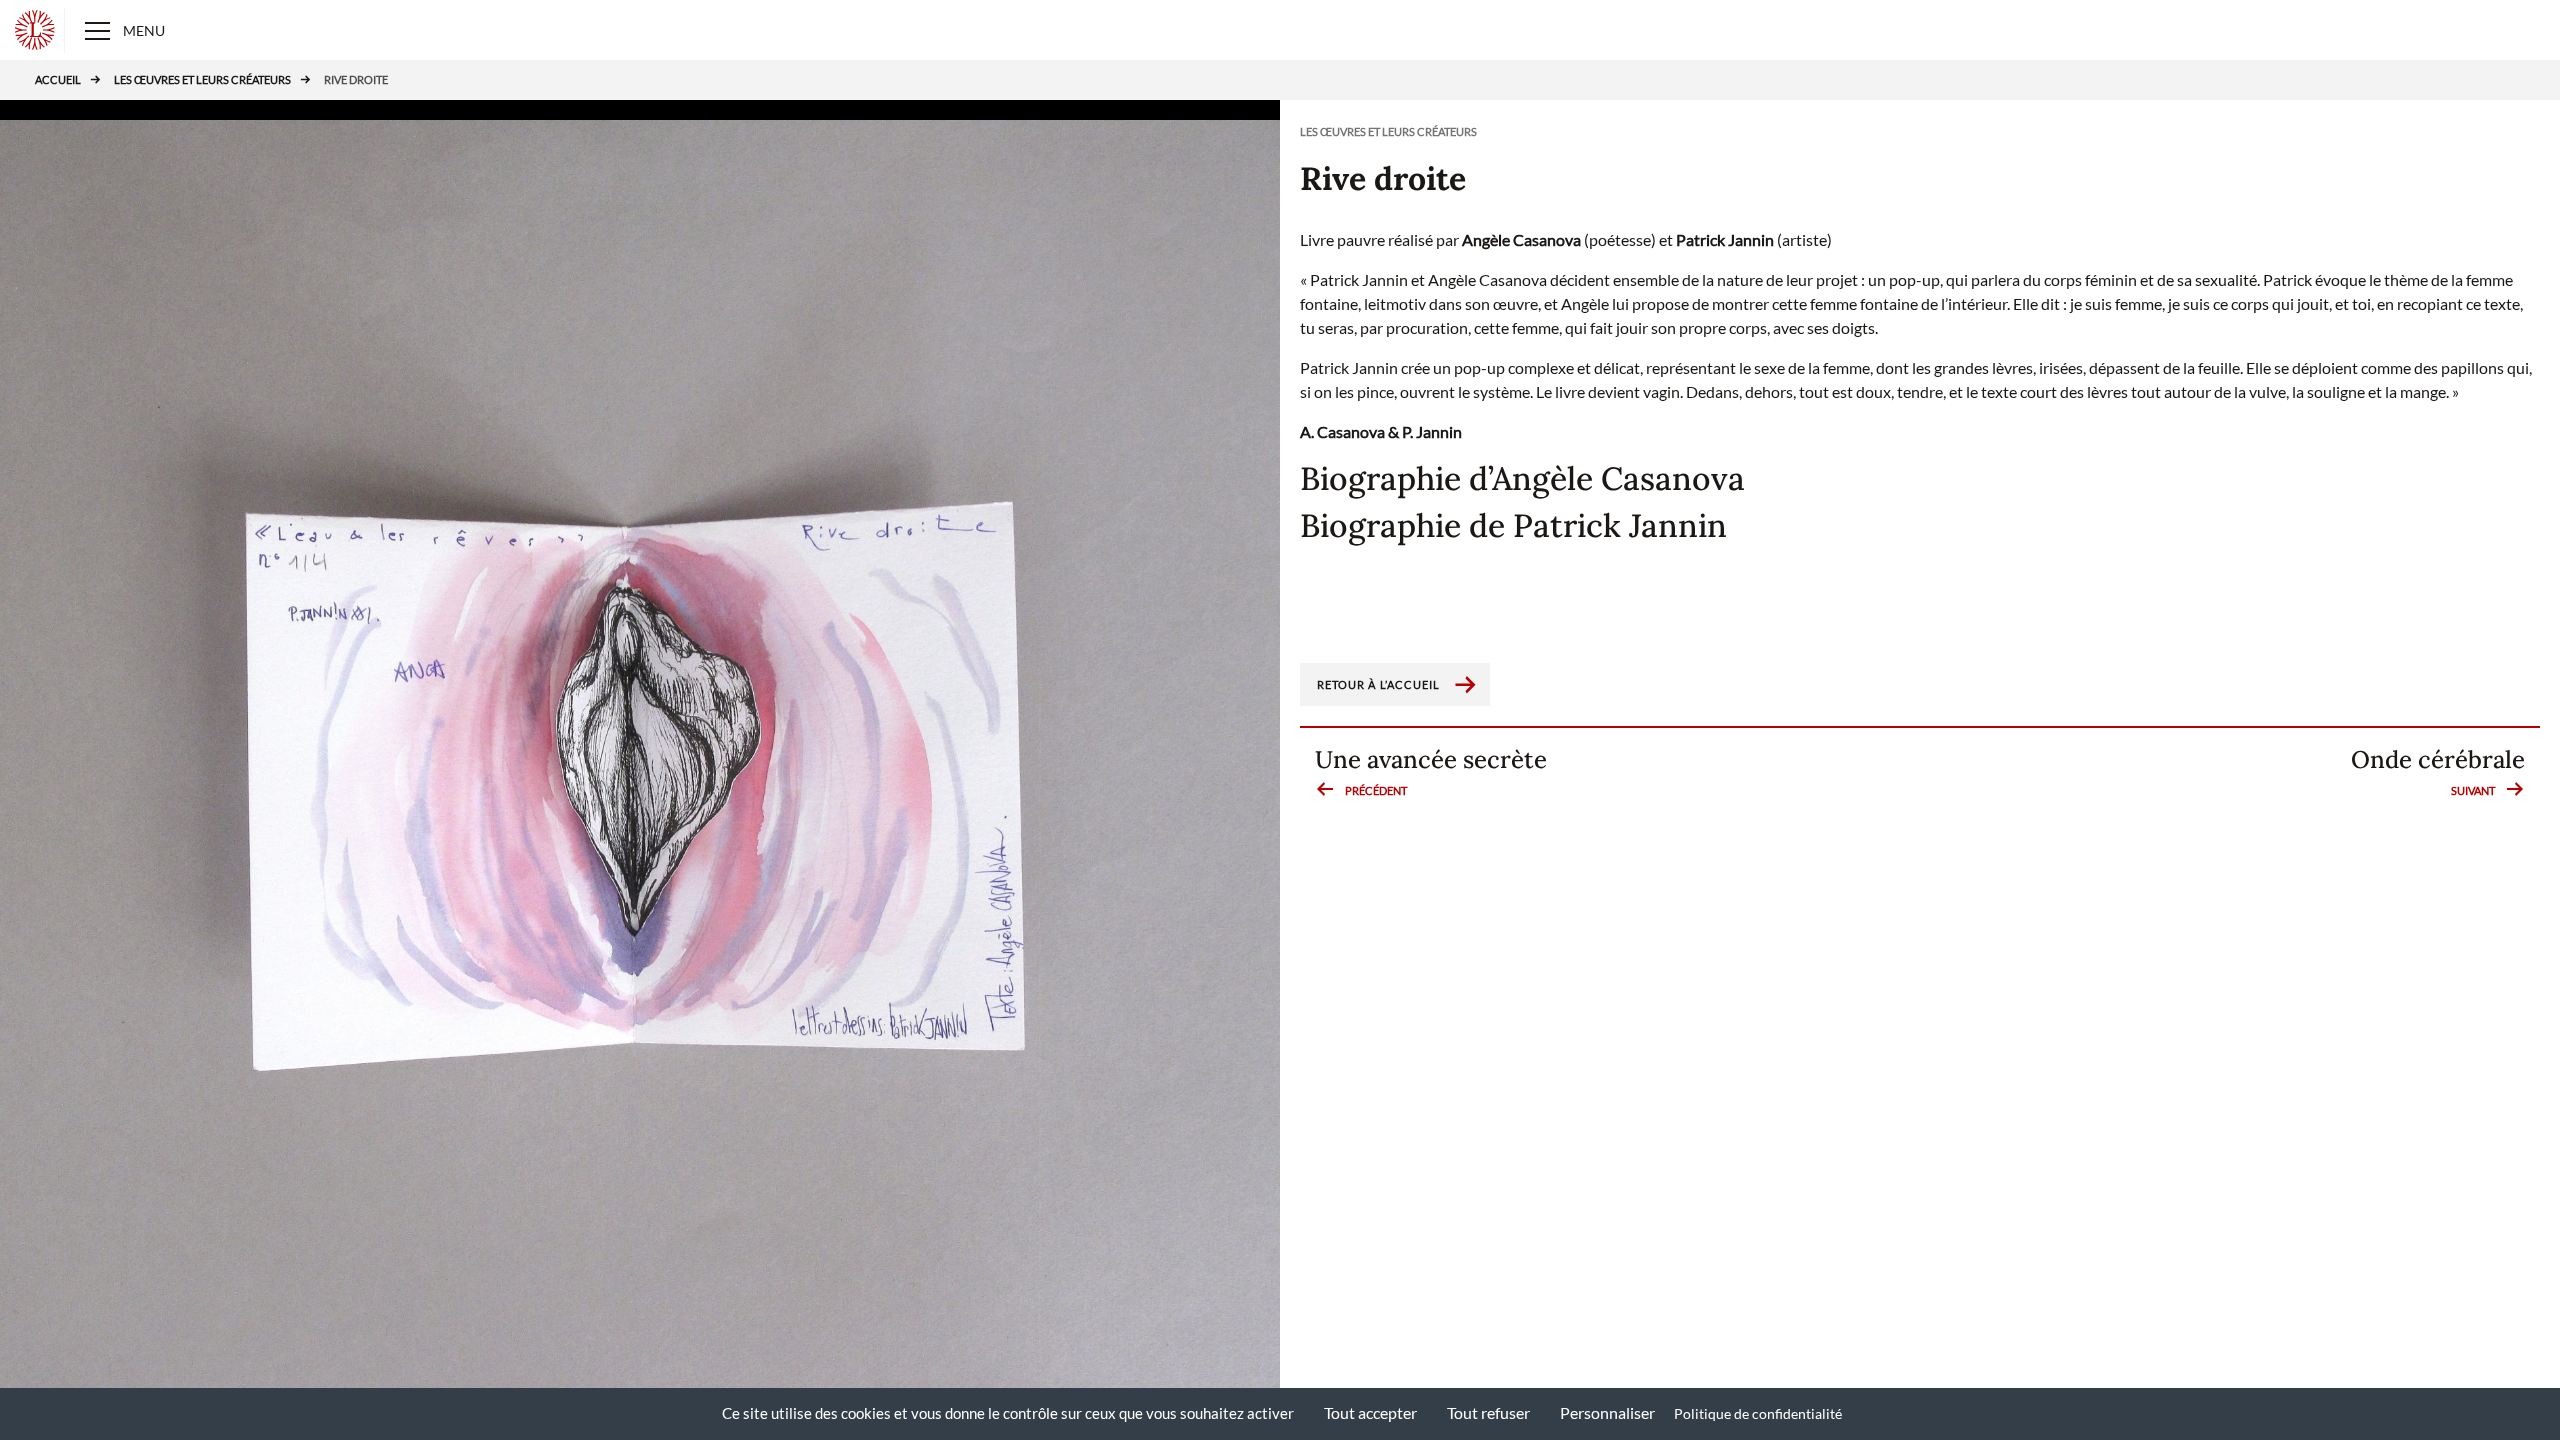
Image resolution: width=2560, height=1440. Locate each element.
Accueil (58, 79)
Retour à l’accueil (1379, 684)
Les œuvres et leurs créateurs (202, 79)
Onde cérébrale (2438, 772)
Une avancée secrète (1431, 772)
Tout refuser (1488, 1412)
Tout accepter (1370, 1412)
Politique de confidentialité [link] (1758, 1413)
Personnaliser (1607, 1412)
